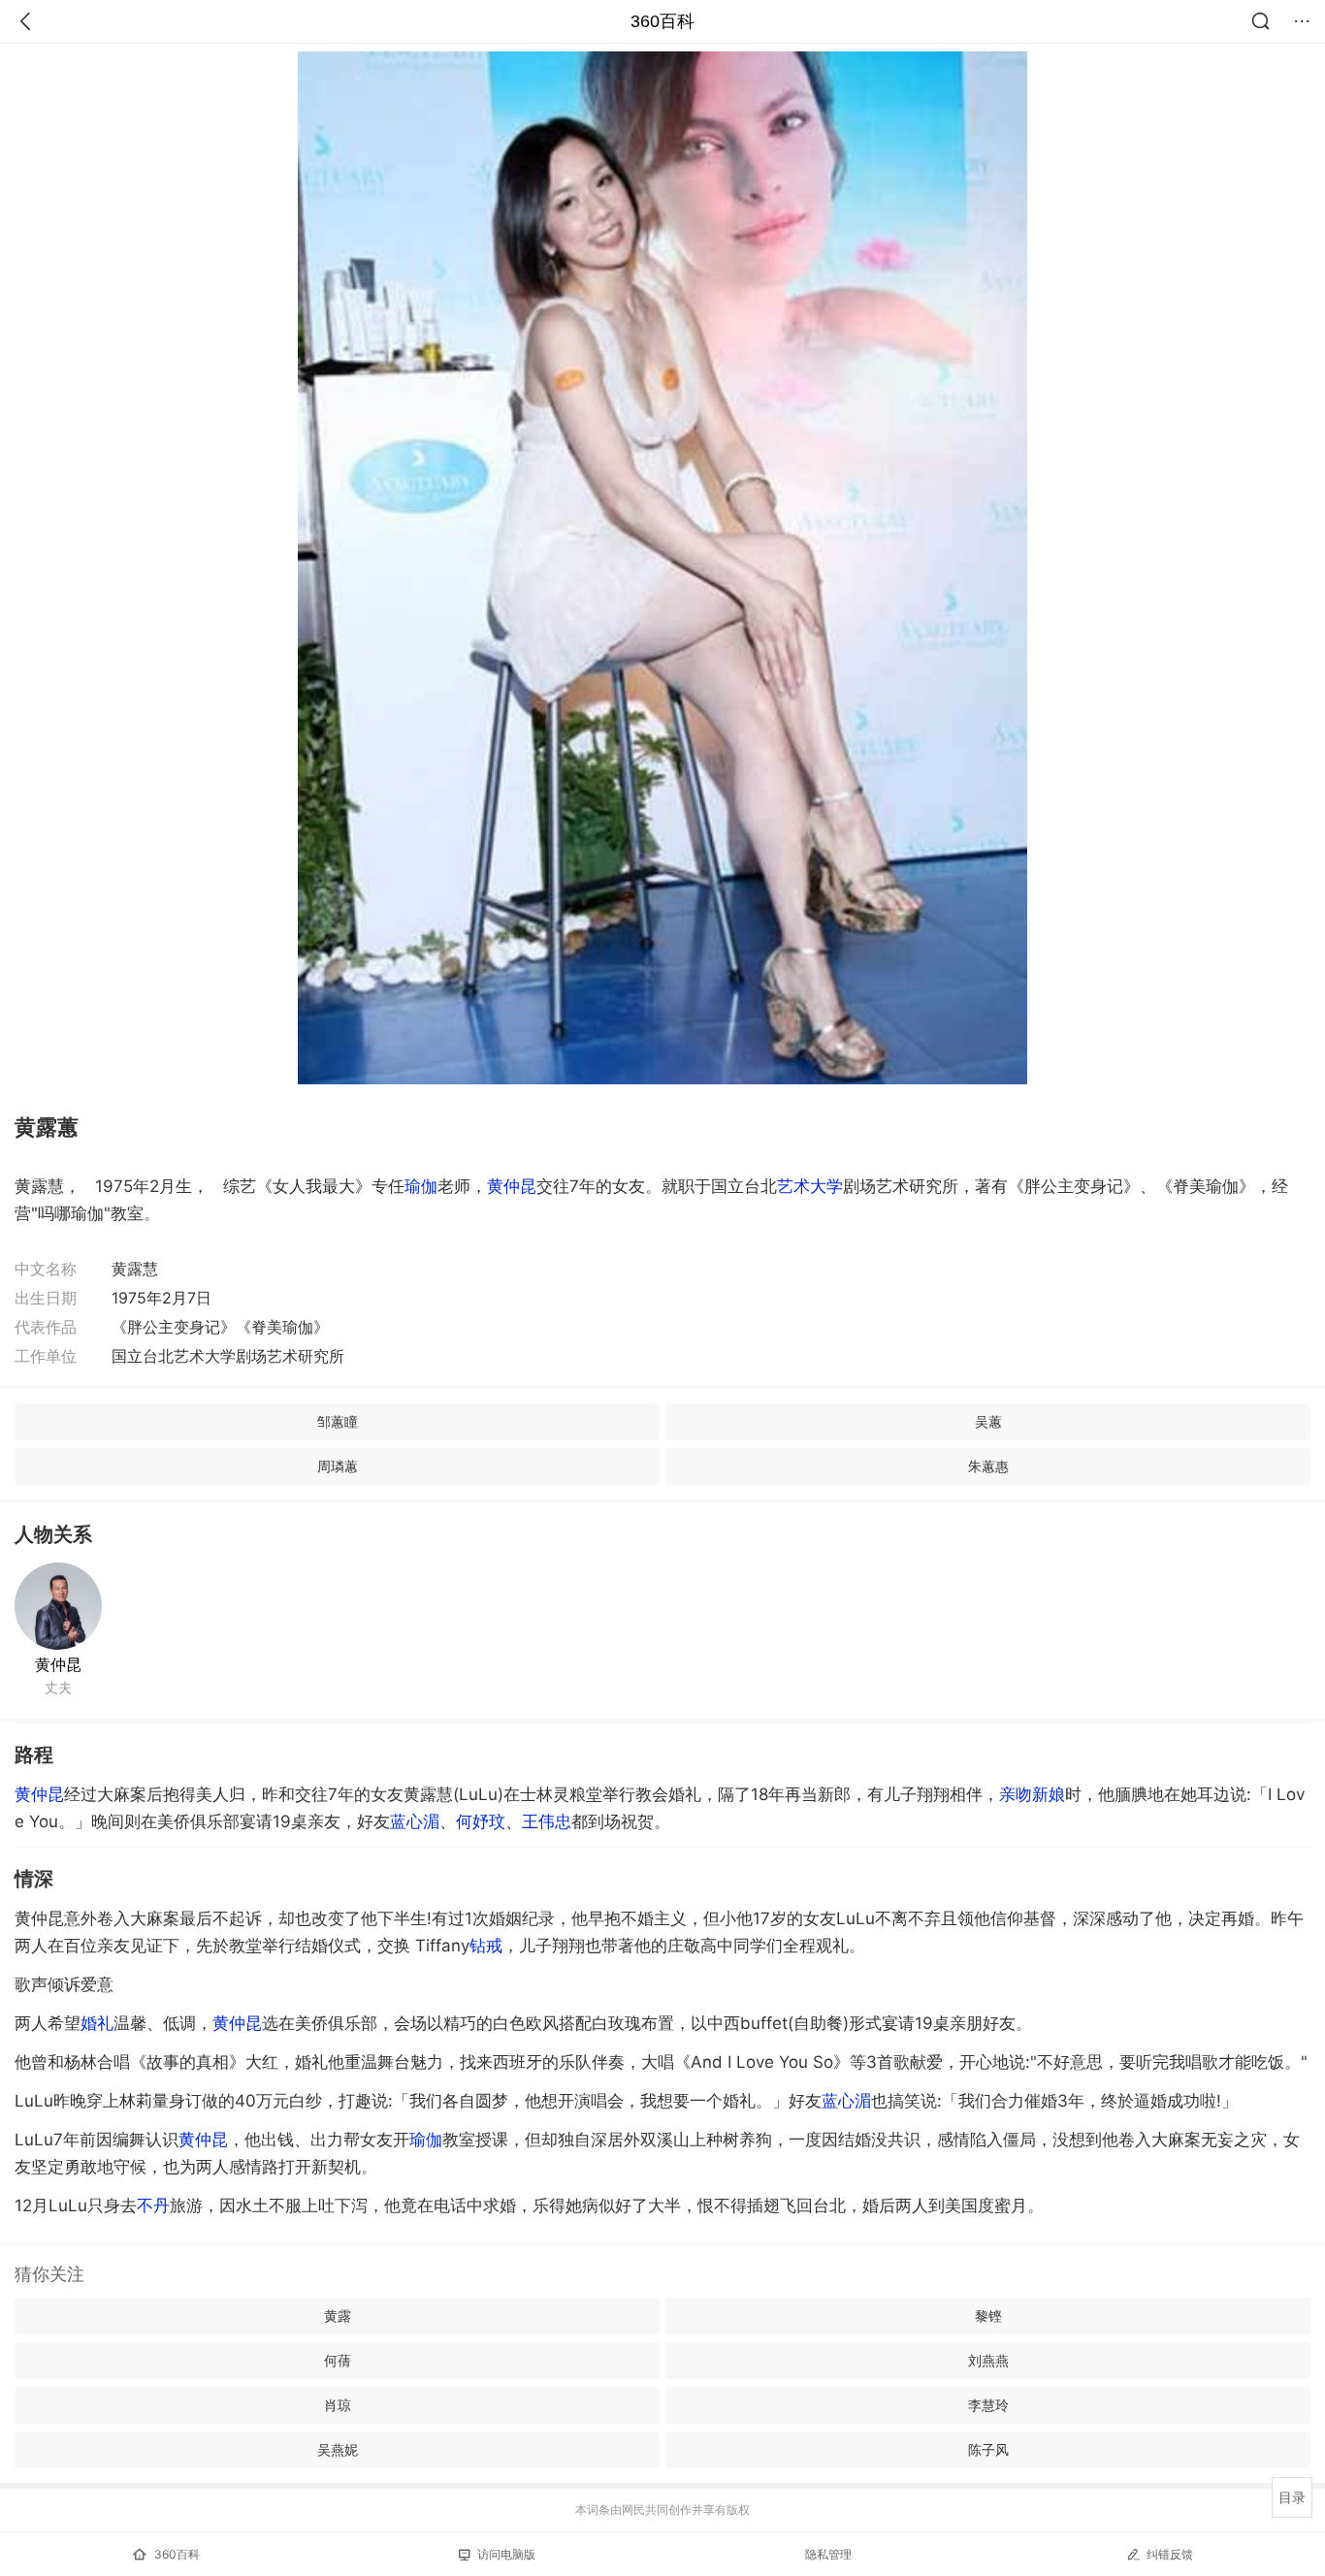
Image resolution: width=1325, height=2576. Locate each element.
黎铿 (988, 2316)
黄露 (338, 2316)
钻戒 (486, 1946)
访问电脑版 (506, 2554)
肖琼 (338, 2405)
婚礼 (97, 2023)
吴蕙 (988, 1421)
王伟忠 (547, 1821)
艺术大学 (810, 1186)
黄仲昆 (512, 1186)
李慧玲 (988, 2405)
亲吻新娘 (1032, 1794)
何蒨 (338, 2360)
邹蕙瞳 (338, 1421)
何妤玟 (481, 1821)
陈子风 (988, 2449)
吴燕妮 (338, 2449)
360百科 (662, 21)
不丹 (153, 2206)
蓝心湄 (415, 1821)
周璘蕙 (338, 1466)
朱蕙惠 (988, 1466)
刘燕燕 (988, 2360)
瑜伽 (421, 1186)
